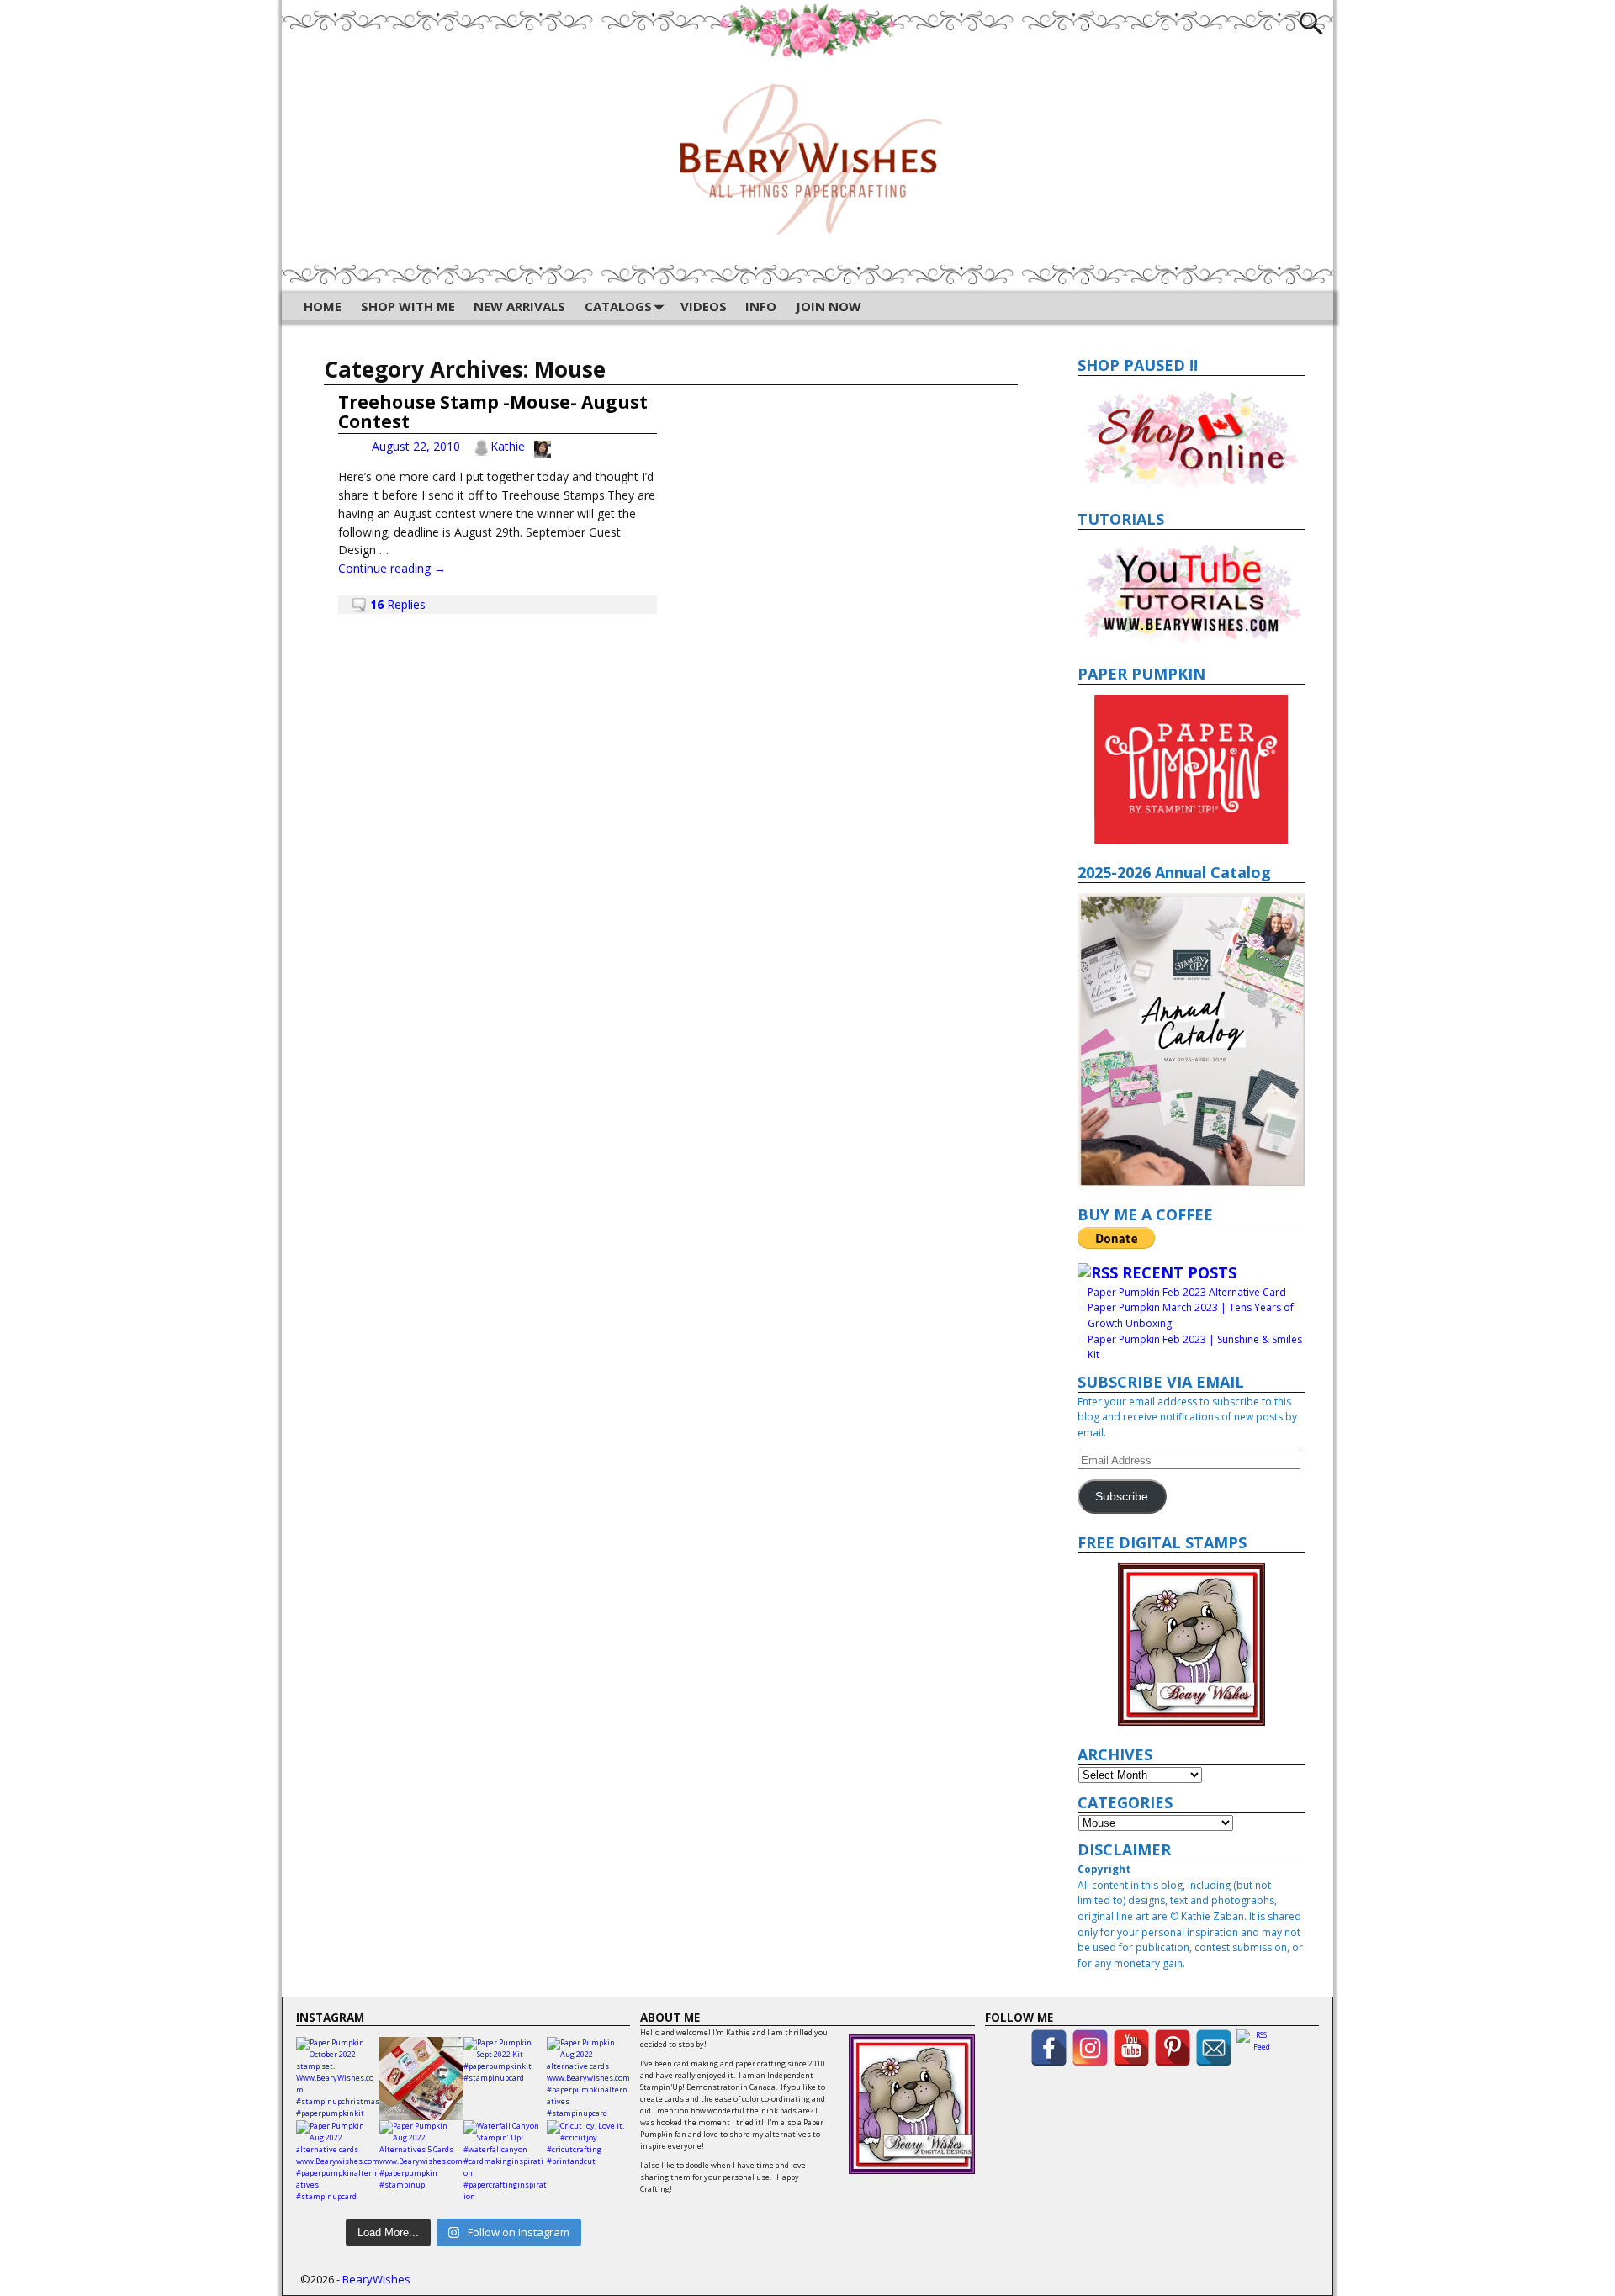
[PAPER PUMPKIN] (1192, 769)
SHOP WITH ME (408, 306)
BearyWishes (376, 2279)
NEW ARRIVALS (519, 306)
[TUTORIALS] (1192, 593)
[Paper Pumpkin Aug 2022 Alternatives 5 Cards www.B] (421, 2162)
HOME (323, 306)
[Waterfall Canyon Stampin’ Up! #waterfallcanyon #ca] (505, 2162)
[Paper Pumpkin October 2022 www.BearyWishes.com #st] (421, 2079)
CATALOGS (618, 306)
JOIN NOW (829, 306)
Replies (398, 604)
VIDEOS (704, 306)
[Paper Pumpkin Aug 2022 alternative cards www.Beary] (588, 2079)
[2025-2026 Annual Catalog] (1192, 1040)
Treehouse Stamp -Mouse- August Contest (493, 412)
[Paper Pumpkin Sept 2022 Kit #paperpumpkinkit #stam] (505, 2079)
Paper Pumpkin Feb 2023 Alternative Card (1187, 1292)
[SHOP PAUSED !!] (1192, 438)
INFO (761, 306)
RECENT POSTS (1179, 1272)
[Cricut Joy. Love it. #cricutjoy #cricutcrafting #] (588, 2162)
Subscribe (1122, 1497)
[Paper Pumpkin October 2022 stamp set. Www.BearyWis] (338, 2079)
